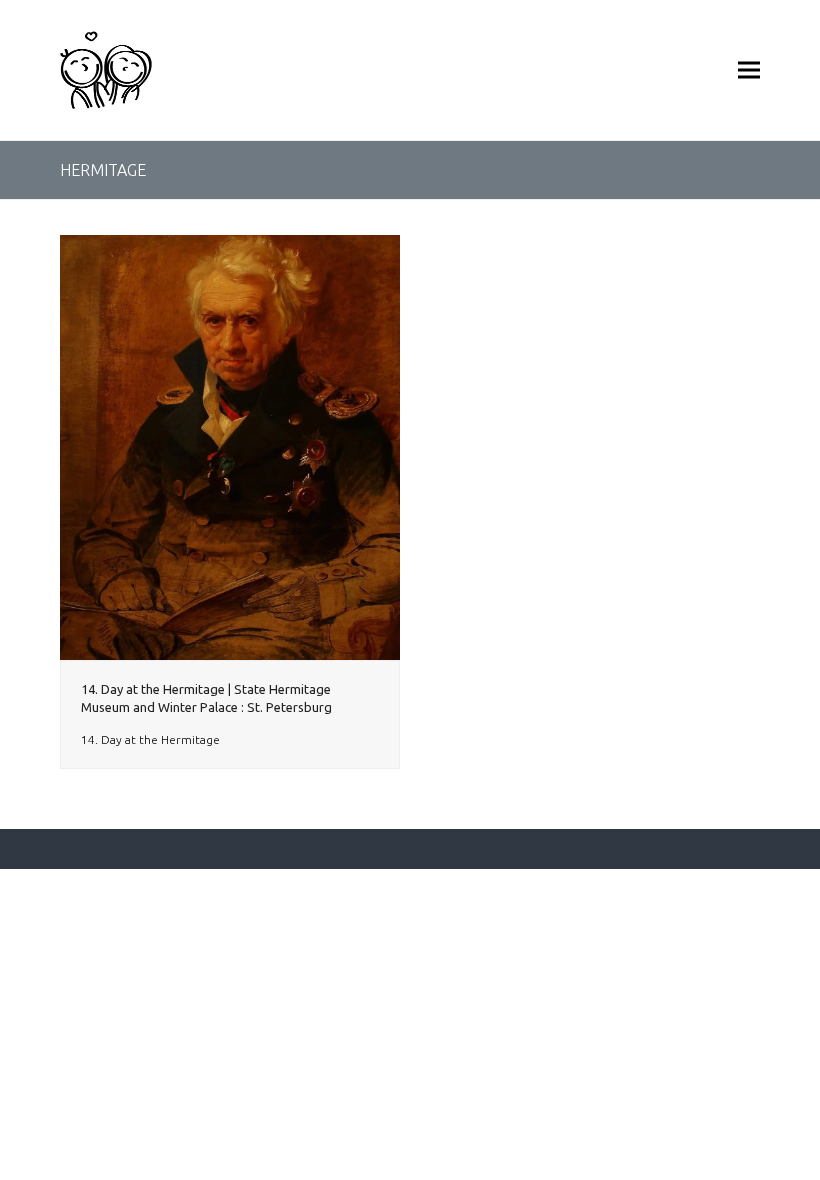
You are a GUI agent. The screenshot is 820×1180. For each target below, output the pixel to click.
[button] (749, 69)
